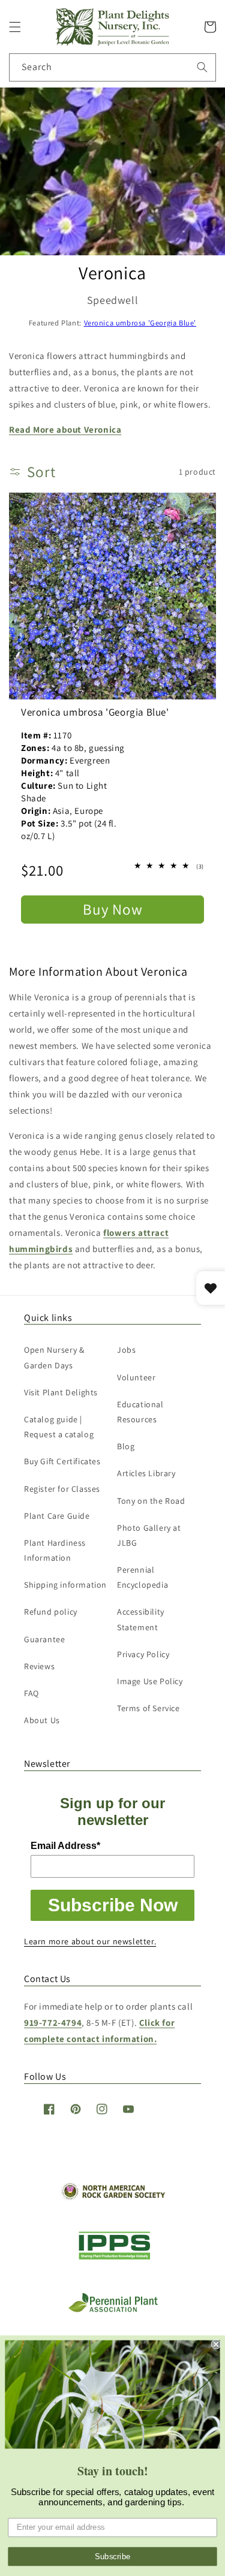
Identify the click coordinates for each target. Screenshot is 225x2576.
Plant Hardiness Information (55, 1550)
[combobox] (112, 67)
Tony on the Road (151, 1501)
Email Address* (65, 1846)
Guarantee (44, 1639)
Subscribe (113, 2556)
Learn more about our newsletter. (90, 1941)
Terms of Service (148, 1708)
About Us (42, 1720)
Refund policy (51, 1612)
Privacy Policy (143, 1654)
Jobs (126, 1350)
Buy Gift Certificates (62, 1461)
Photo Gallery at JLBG (149, 1535)
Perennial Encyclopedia (142, 1577)
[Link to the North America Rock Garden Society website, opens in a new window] (112, 2197)
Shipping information (65, 1585)
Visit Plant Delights (61, 1392)
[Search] (202, 67)
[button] (15, 27)
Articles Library (146, 1473)
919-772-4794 (53, 2023)
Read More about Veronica (65, 429)
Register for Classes (62, 1489)
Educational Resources (140, 1412)
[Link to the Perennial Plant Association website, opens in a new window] (113, 2310)
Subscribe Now (113, 1905)
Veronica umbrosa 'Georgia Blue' (140, 323)
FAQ (31, 1693)
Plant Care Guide (57, 1516)
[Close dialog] (216, 2344)
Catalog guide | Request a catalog (59, 1427)
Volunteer (136, 1377)
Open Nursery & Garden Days (54, 1357)
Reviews (39, 1666)
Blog (126, 1446)
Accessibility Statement (141, 1619)
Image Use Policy (150, 1681)
